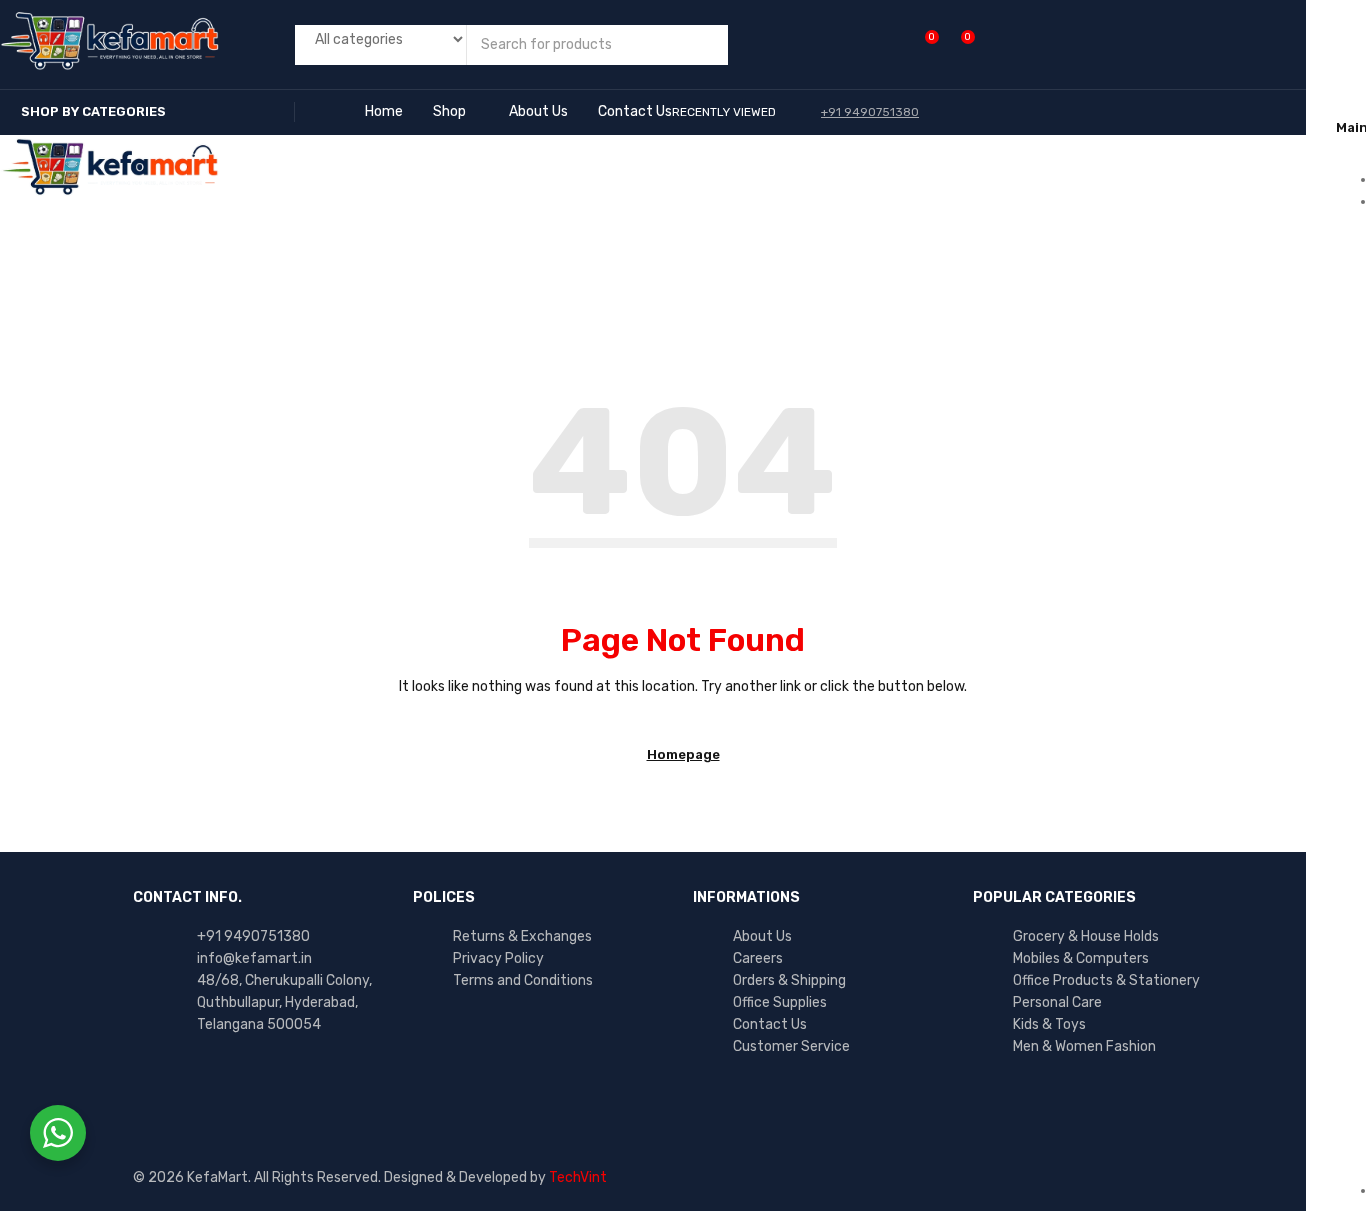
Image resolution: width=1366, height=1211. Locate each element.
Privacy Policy (498, 958)
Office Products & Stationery (1106, 980)
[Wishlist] (921, 44)
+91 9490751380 (253, 936)
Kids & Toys (1049, 1024)
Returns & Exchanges (522, 936)
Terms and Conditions (523, 980)
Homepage (683, 754)
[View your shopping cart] (957, 44)
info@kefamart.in (254, 958)
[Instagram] (353, 1091)
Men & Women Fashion (1084, 1046)
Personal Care (1057, 1002)
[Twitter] (223, 1091)
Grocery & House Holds (1086, 936)
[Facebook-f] (158, 1091)
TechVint (578, 1177)
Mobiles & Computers (1081, 958)
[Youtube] (288, 1091)
